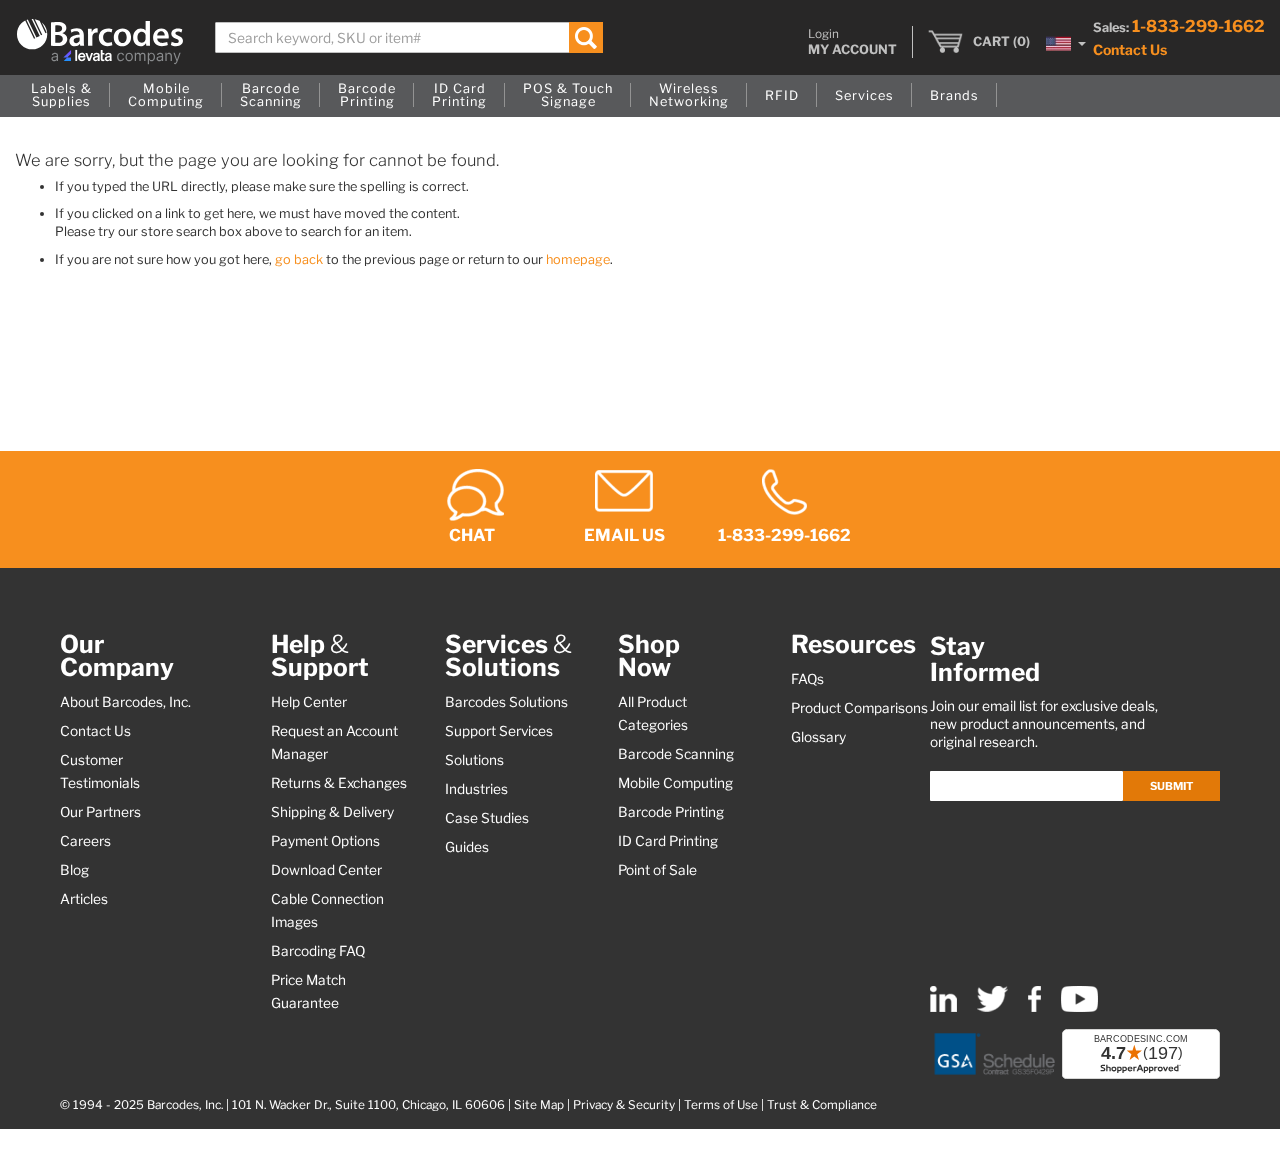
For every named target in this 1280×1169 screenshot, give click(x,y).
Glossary (818, 737)
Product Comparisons (859, 708)
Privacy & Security (624, 1105)
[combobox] (409, 37)
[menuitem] (61, 96)
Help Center (309, 702)
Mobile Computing (675, 783)
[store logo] (100, 41)
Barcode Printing (671, 812)
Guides (467, 847)
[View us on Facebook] (1034, 1007)
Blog (74, 870)
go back (299, 259)
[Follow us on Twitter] (992, 1007)
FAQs (807, 679)
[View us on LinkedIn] (943, 1007)
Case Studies (487, 818)
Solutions (474, 760)
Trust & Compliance (822, 1105)
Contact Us (1130, 49)
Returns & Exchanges (339, 783)
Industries (476, 789)
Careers (85, 841)
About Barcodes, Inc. (125, 702)
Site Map (539, 1105)
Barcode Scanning (676, 754)
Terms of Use (721, 1105)
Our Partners (100, 812)
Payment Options (325, 841)
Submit (1171, 786)
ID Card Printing (668, 841)
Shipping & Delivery (332, 812)
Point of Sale (657, 870)
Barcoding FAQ (318, 951)
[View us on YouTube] (1079, 1007)
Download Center (326, 870)
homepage (578, 259)
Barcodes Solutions (506, 702)
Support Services (499, 731)
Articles (84, 899)
